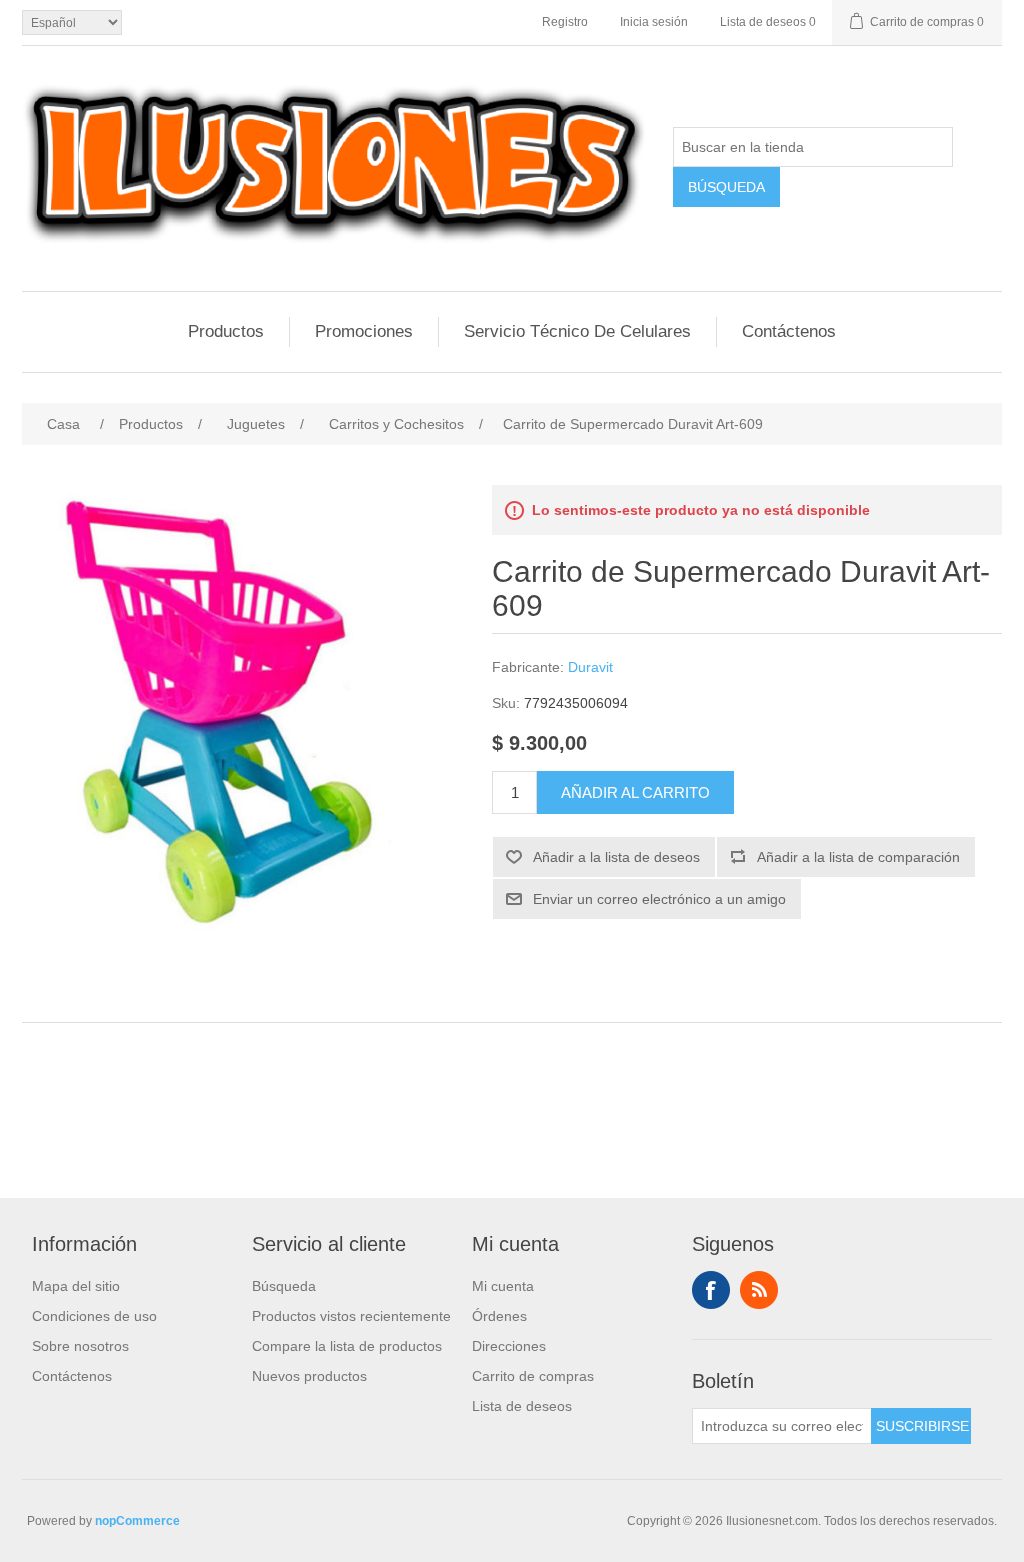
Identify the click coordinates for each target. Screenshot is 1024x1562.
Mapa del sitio (76, 1286)
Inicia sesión (654, 22)
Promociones (364, 331)
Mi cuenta (503, 1286)
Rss (759, 1290)
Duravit (590, 667)
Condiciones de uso (94, 1316)
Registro (565, 22)
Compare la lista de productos (347, 1346)
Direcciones (509, 1346)
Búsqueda (284, 1286)
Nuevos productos (309, 1376)
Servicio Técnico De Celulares (577, 331)
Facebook (711, 1290)
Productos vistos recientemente (351, 1316)
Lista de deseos (522, 1406)
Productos (226, 331)
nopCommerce (137, 1521)
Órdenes (499, 1316)
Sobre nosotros (80, 1346)
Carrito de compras (533, 1376)
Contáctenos (789, 331)
